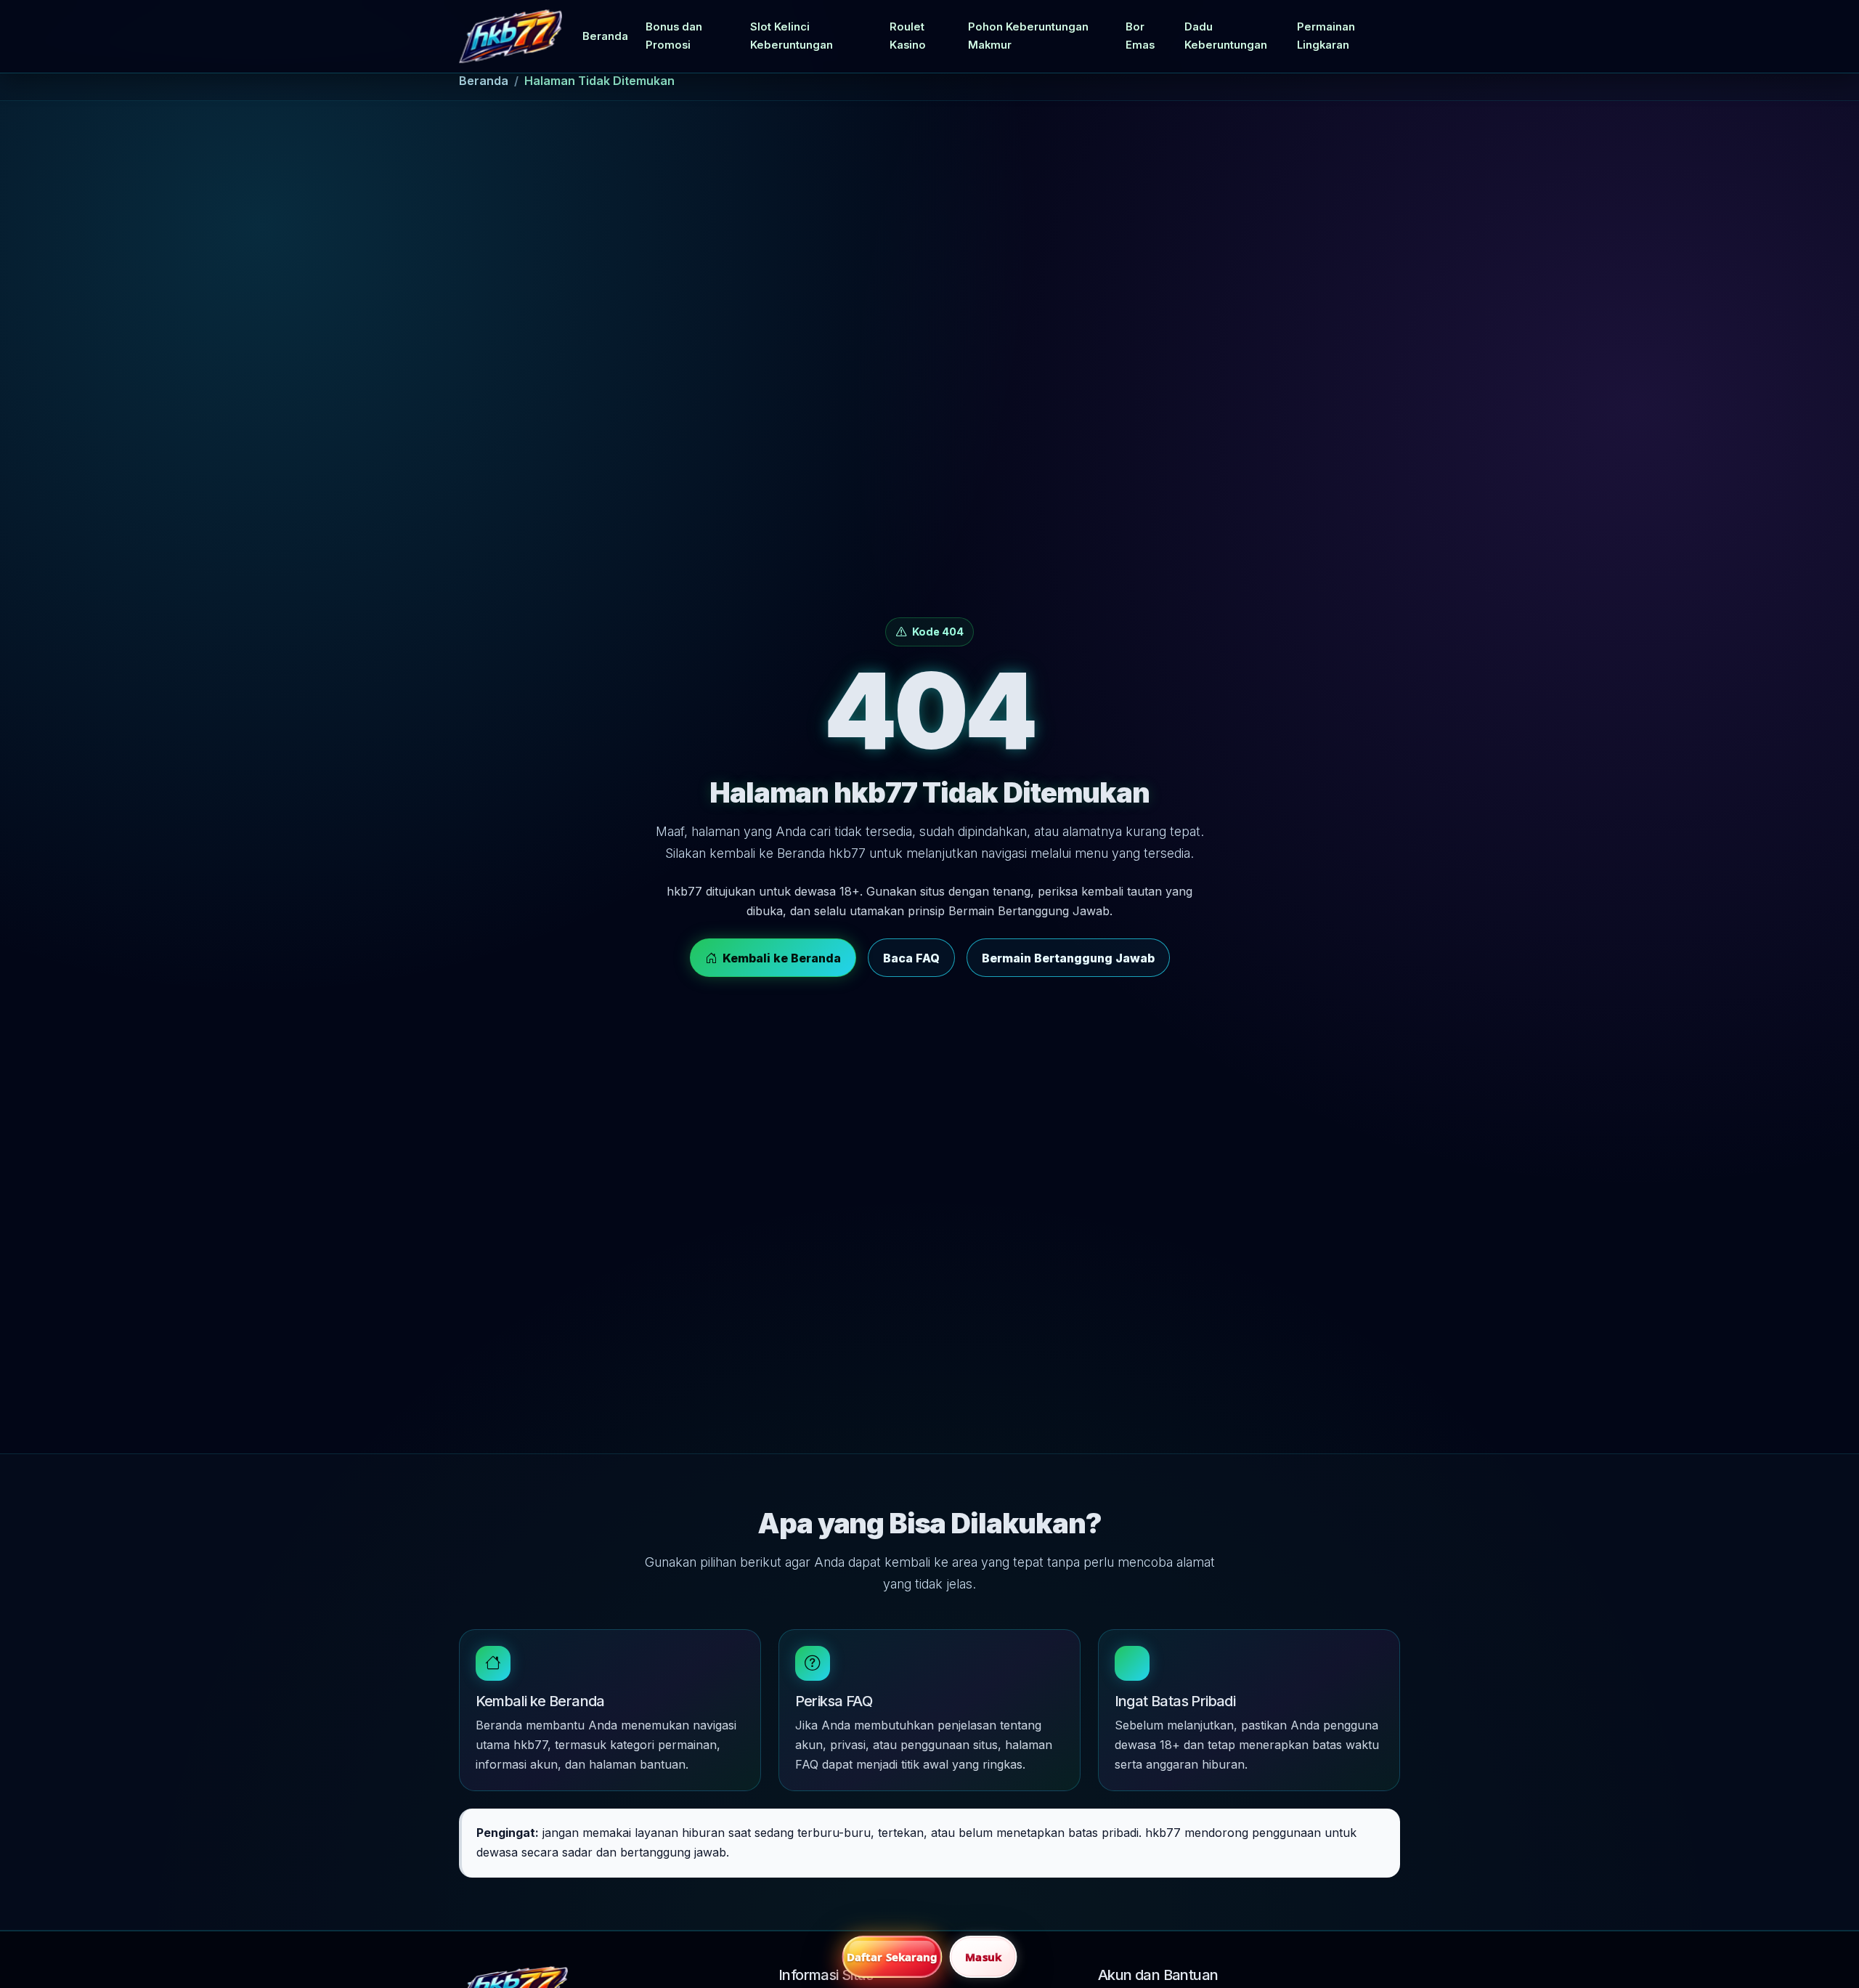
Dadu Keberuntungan (1226, 36)
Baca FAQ (911, 958)
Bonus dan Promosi (674, 36)
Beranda (605, 36)
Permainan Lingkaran (1326, 36)
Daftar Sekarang (892, 1957)
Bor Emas (1140, 36)
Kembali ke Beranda (782, 958)
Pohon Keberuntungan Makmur (1028, 36)
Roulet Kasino (908, 36)
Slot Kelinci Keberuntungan (792, 36)
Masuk (983, 1957)
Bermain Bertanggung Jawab (1068, 958)
